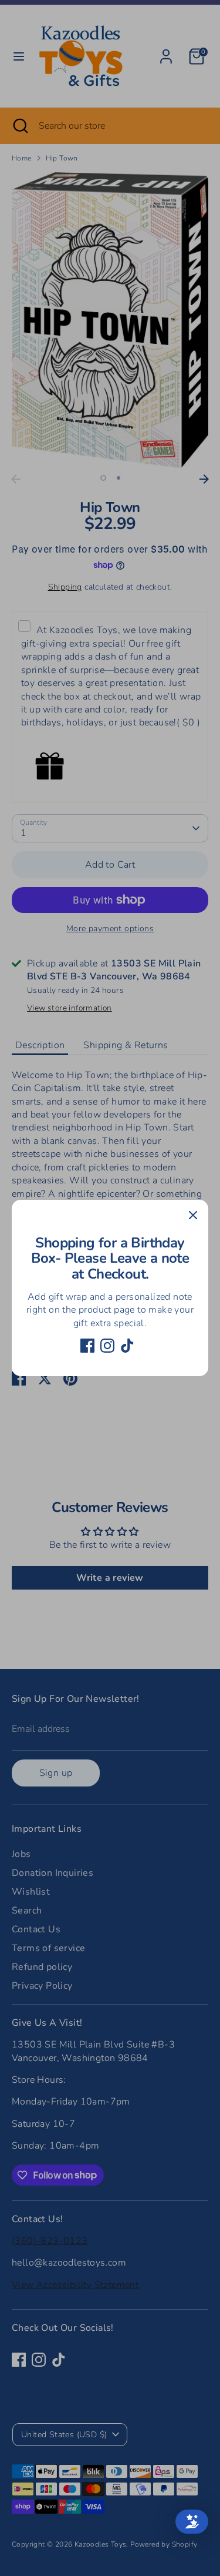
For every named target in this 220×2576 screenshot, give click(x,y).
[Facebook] (87, 1346)
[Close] (193, 1215)
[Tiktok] (127, 1346)
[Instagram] (107, 1346)
